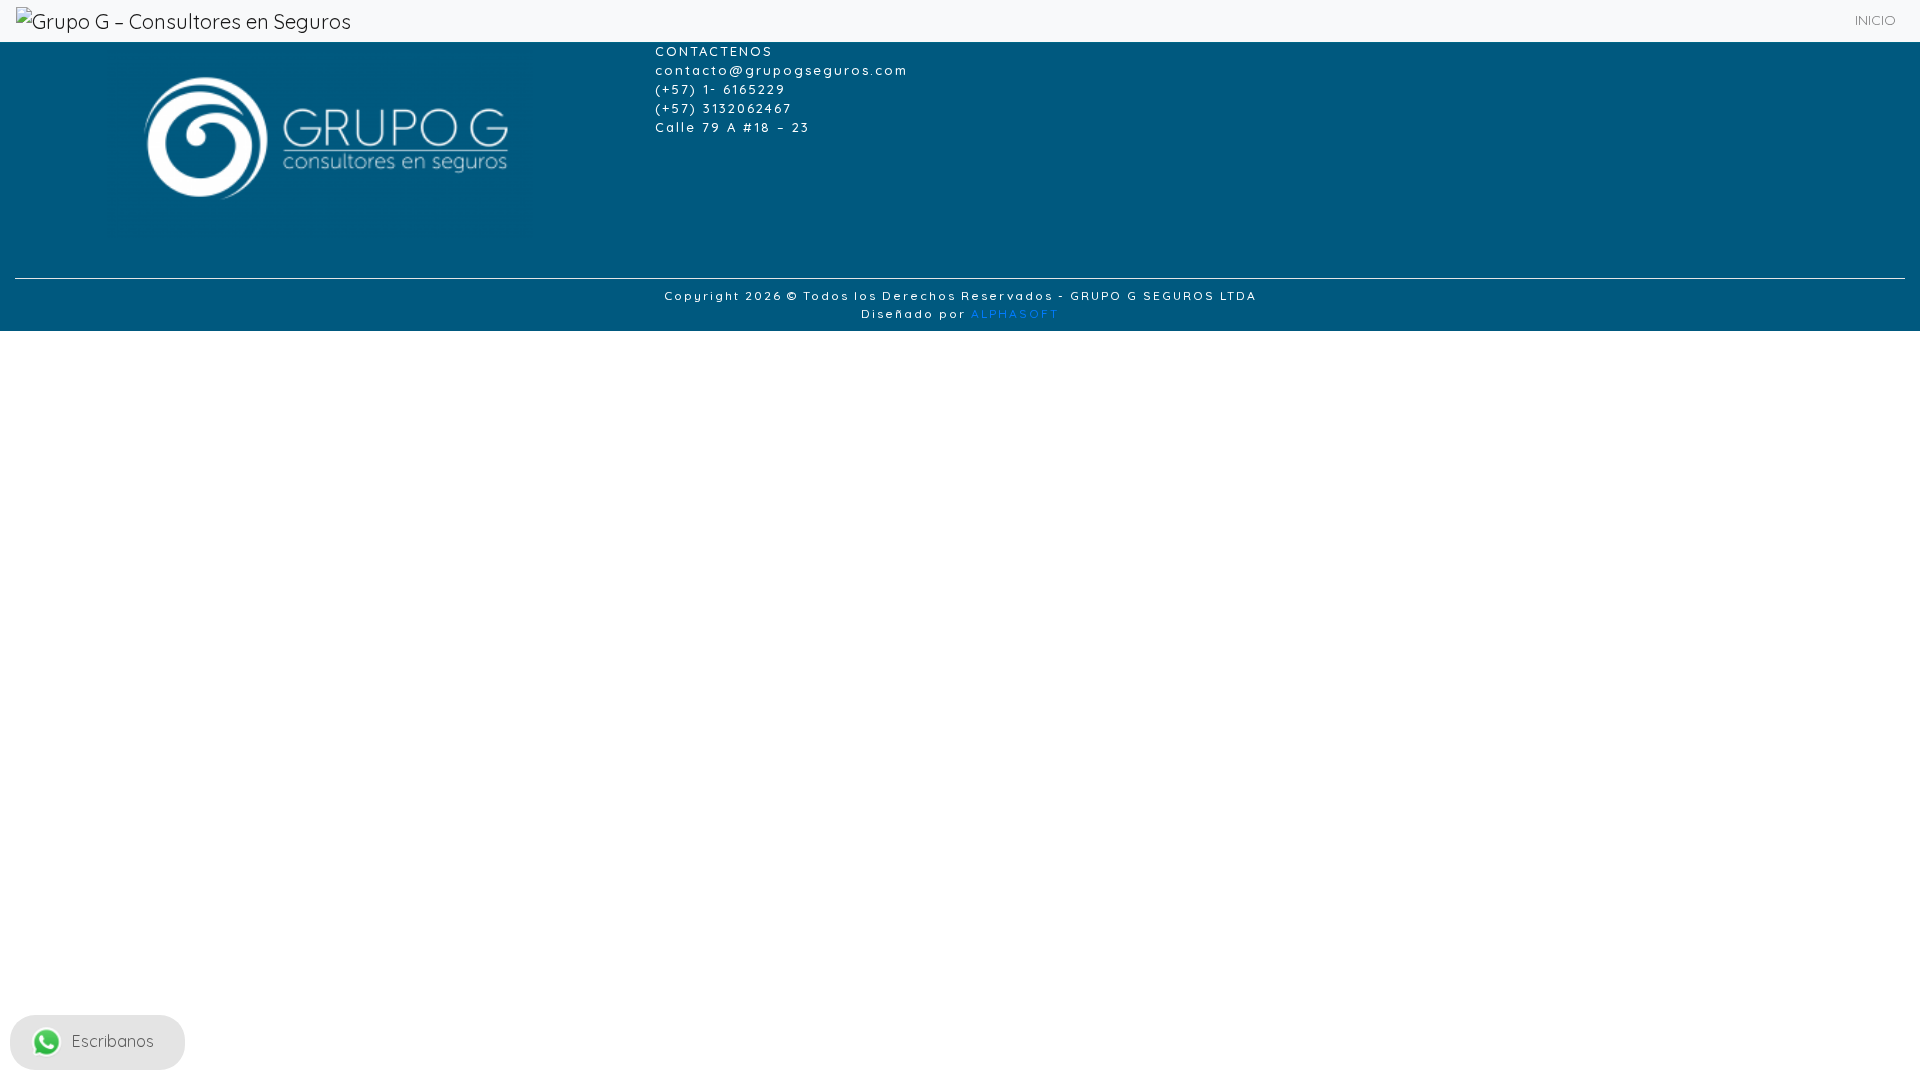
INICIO (1875, 20)
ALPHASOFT (1015, 313)
